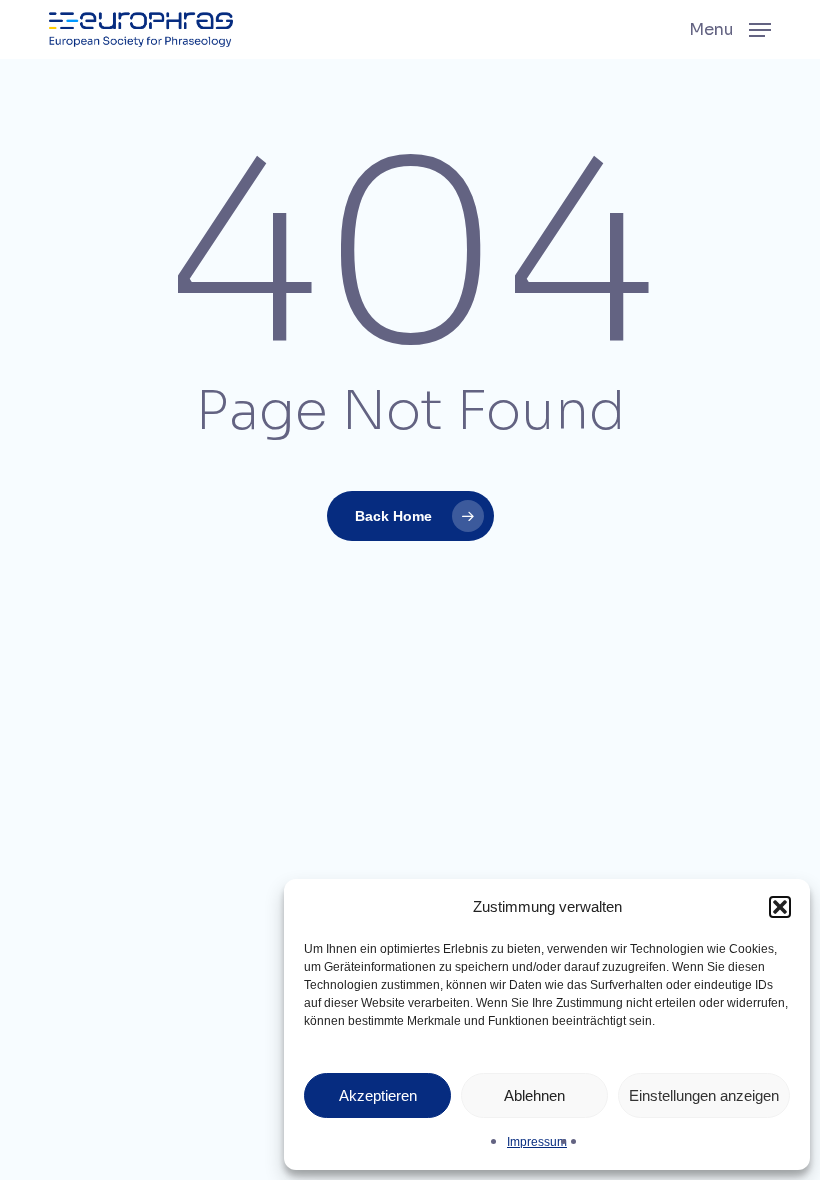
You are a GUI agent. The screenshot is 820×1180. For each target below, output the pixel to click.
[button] (780, 907)
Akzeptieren (378, 1095)
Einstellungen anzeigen (704, 1095)
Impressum (537, 1142)
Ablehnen (534, 1095)
